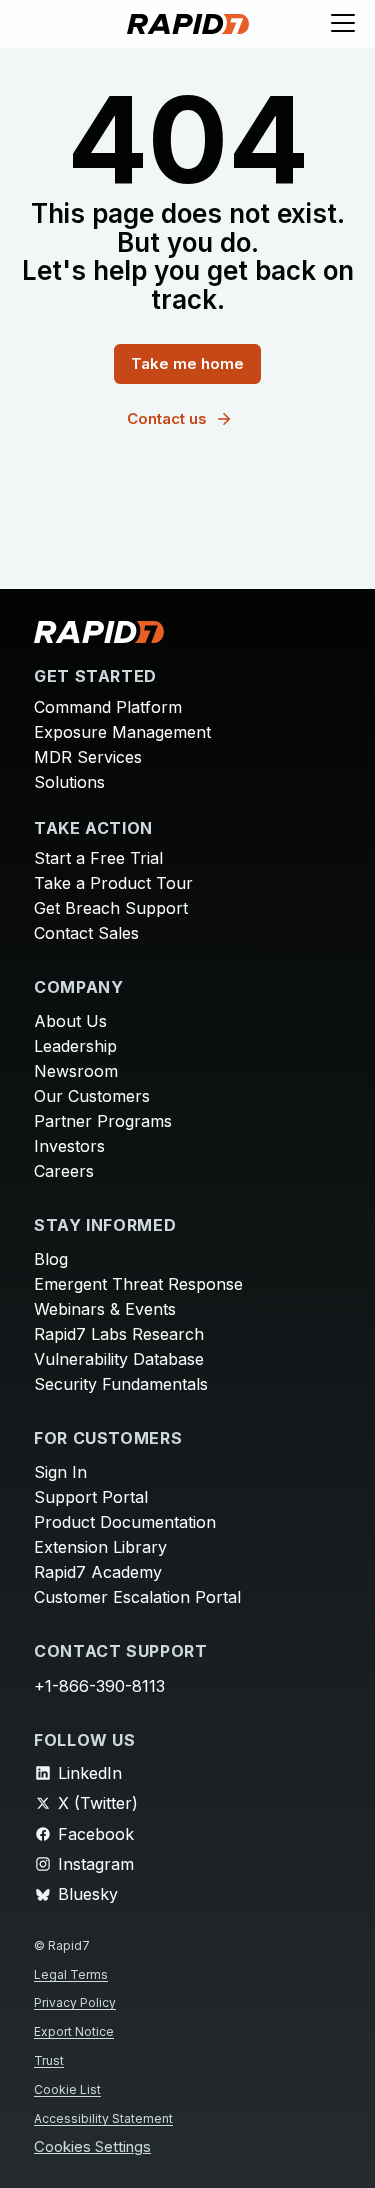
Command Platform (108, 707)
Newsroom (76, 1071)
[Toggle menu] (343, 24)
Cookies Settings (92, 2147)
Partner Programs (103, 1121)
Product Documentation (125, 1522)
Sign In (60, 1472)
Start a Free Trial (98, 858)
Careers (64, 1171)
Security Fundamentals (121, 1384)
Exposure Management (122, 732)
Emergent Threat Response (138, 1284)
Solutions (69, 782)
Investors (69, 1146)
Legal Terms (71, 1974)
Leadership (75, 1046)
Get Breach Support (111, 908)
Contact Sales (86, 933)
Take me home (187, 363)
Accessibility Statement (103, 2118)
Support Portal (91, 1497)
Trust (49, 2060)
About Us (70, 1021)
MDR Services (88, 757)
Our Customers (92, 1096)
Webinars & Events (105, 1309)
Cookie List (67, 2089)
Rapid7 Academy (98, 1572)
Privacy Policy (75, 2002)
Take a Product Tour (113, 883)
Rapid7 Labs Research (119, 1334)
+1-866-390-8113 (99, 1686)
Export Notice (74, 2031)
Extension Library (100, 1547)
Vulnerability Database (119, 1359)
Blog (51, 1259)
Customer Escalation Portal (137, 1597)
